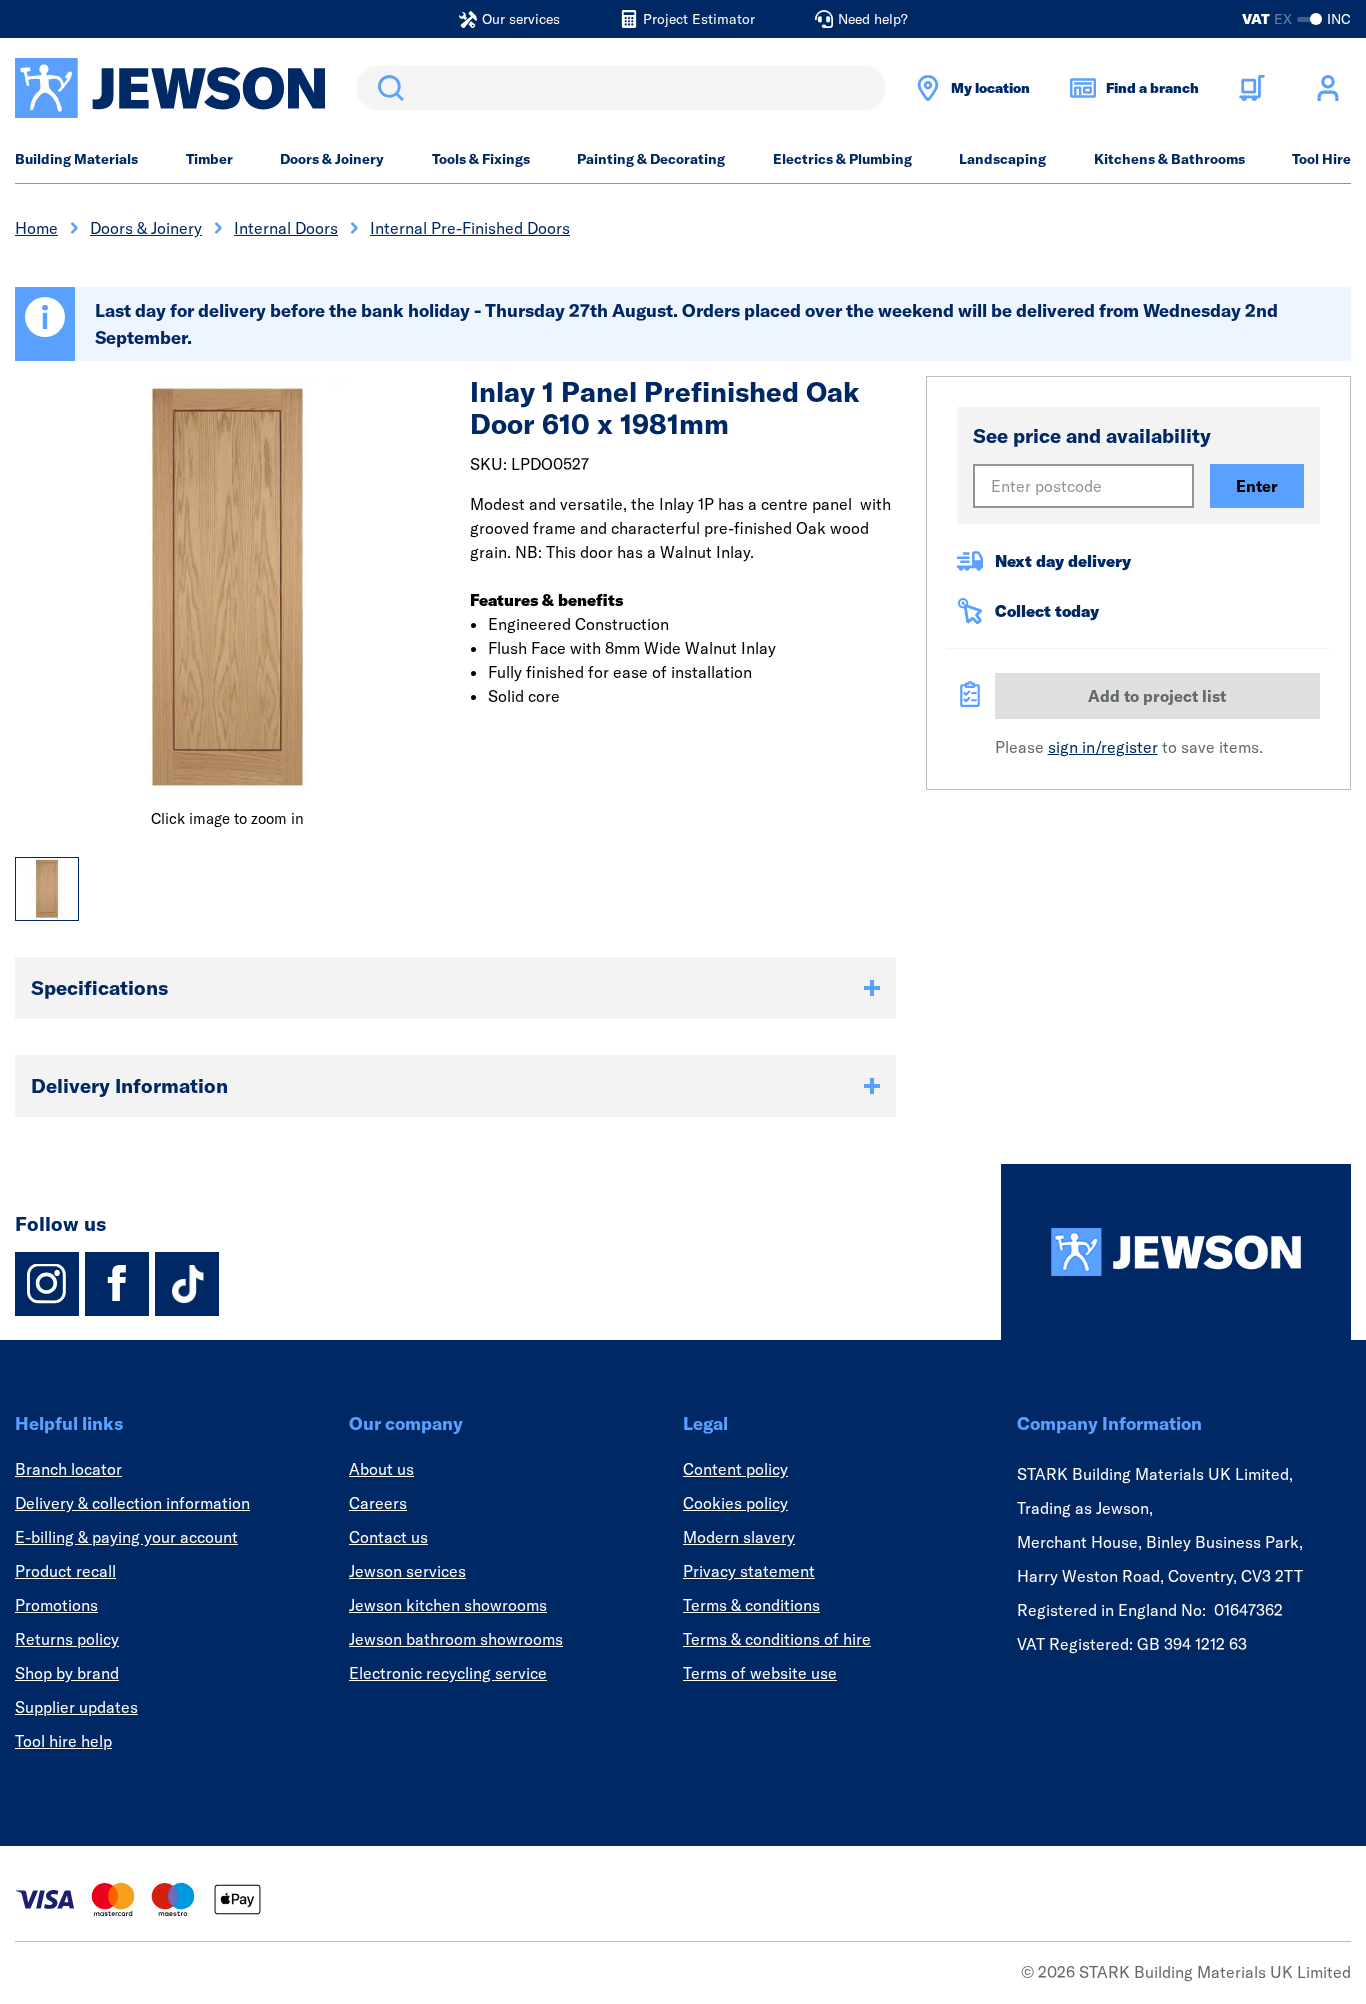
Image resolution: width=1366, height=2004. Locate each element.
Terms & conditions (751, 1605)
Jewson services (407, 1571)
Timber (209, 159)
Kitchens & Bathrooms (1169, 159)
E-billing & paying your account (126, 1537)
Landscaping (1002, 159)
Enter (1257, 486)
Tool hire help (63, 1741)
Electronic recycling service (448, 1673)
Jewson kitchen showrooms (448, 1605)
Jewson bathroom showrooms (456, 1639)
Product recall (65, 1571)
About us (381, 1469)
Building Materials (76, 159)
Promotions (56, 1605)
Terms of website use (760, 1673)
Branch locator (68, 1469)
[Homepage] (1176, 1252)
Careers (378, 1503)
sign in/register (1103, 747)
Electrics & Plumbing (842, 159)
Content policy (735, 1469)
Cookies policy (735, 1503)
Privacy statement (749, 1571)
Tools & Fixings (481, 159)
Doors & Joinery (332, 159)
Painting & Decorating (651, 159)
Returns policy (67, 1639)
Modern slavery (739, 1537)
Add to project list (1157, 696)
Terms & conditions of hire (777, 1639)
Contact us (388, 1537)
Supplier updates (76, 1707)
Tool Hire (1321, 159)
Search (387, 88)
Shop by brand (67, 1673)
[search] (621, 88)
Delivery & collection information (132, 1503)
